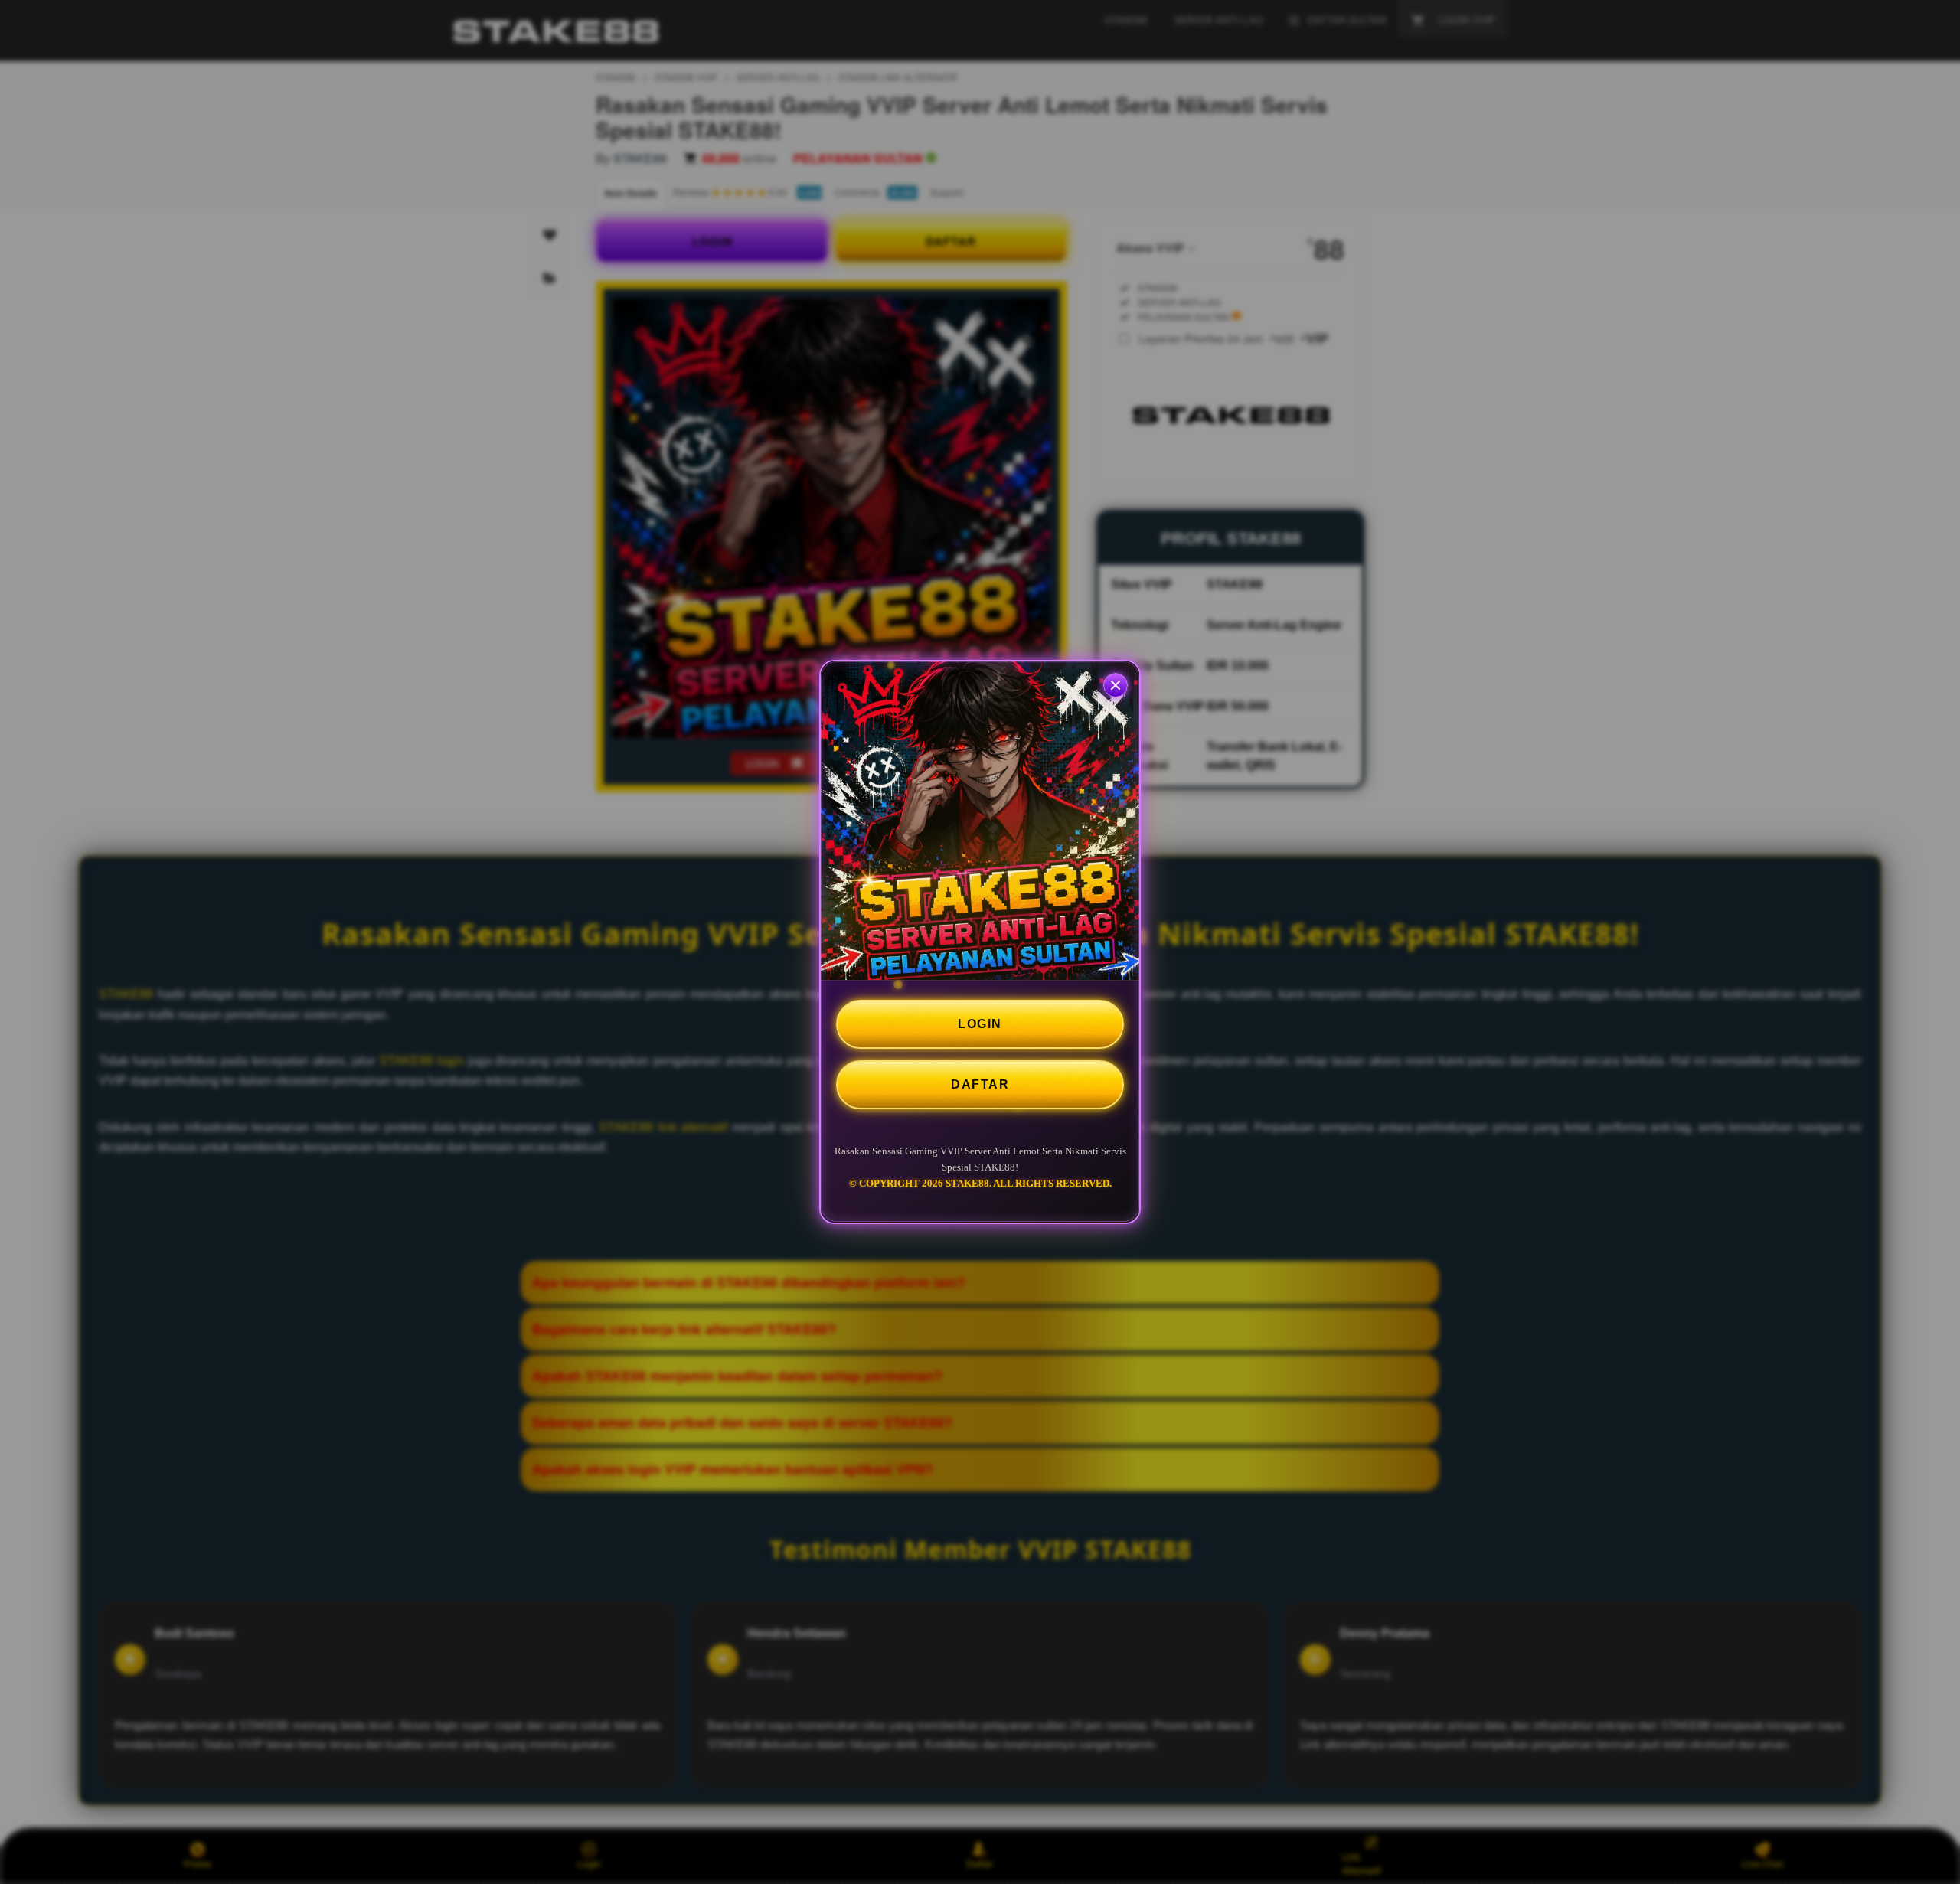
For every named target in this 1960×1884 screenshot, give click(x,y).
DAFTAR (980, 1084)
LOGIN (980, 1024)
